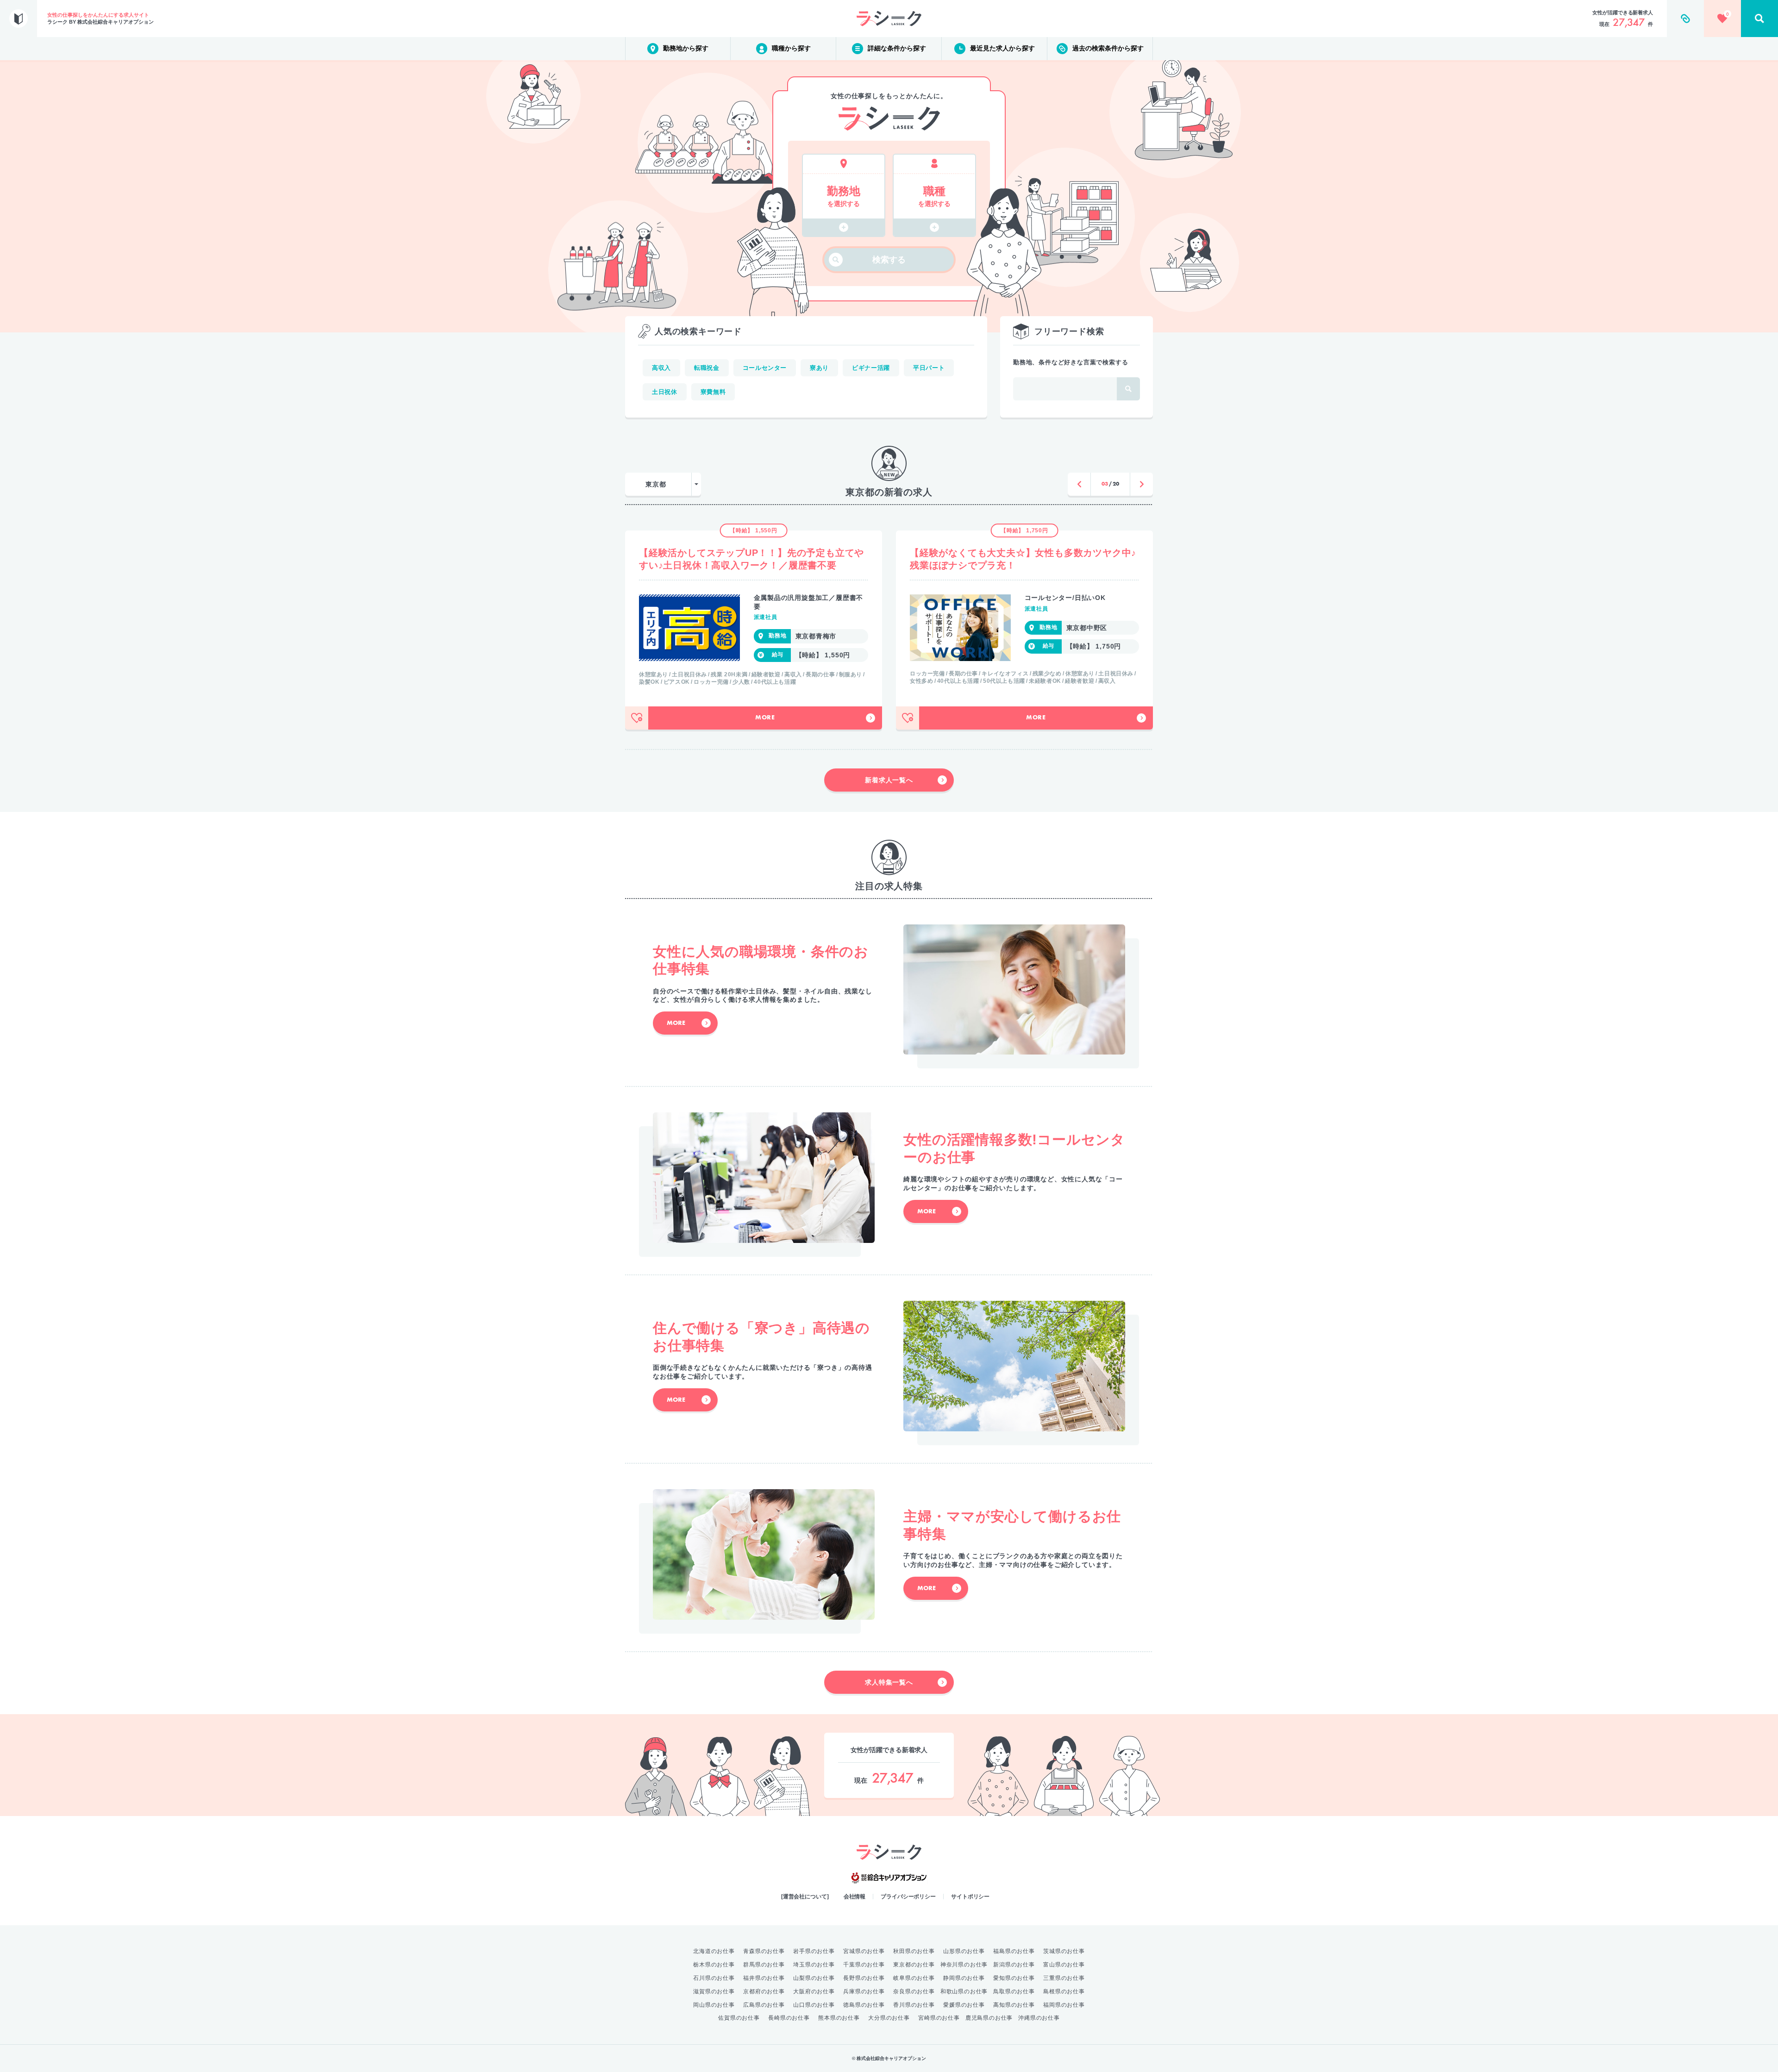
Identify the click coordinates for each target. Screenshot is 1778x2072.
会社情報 (855, 1897)
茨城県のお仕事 (1064, 1951)
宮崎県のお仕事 (939, 2018)
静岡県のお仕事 (964, 1978)
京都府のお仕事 (764, 1991)
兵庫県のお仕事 (864, 1991)
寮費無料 (713, 392)
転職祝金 (707, 368)
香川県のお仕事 (914, 2005)
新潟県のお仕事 (1014, 1965)
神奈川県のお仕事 (964, 1965)
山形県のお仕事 (964, 1951)
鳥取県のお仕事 (1014, 1991)
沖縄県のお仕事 (1039, 2018)
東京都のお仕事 (914, 1965)
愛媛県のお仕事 (964, 2005)
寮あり (819, 368)
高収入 (661, 368)
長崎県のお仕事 (789, 2018)
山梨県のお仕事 (814, 1978)
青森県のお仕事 (764, 1951)
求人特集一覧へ (889, 1682)
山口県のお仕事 (814, 2005)
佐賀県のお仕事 (739, 2018)
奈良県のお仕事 (914, 1991)
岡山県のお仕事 (714, 2005)
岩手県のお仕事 (814, 1951)
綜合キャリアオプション (889, 1878)
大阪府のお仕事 (814, 1991)
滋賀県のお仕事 (714, 1991)
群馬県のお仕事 (764, 1965)
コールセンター (765, 368)
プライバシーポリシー (908, 1897)
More (765, 718)
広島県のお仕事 (764, 2005)
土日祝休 (665, 392)
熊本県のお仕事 (839, 2018)
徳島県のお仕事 (864, 2005)
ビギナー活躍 (871, 368)
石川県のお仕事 (714, 1978)
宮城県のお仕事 (864, 1951)
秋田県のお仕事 (914, 1951)
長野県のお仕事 (864, 1978)
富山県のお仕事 (1064, 1965)
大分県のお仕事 (889, 2018)
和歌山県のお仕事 (964, 1991)
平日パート (929, 368)
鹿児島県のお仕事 (989, 2018)
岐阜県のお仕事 (914, 1978)
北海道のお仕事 (714, 1951)
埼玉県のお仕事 (814, 1965)
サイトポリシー (970, 1897)
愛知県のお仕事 (1014, 1978)
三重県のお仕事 (1064, 1978)
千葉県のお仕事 (864, 1965)
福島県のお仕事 (1014, 1951)
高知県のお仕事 (1014, 2005)
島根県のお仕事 (1064, 1991)
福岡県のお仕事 (1064, 2005)
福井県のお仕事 (764, 1978)
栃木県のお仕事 (714, 1965)
